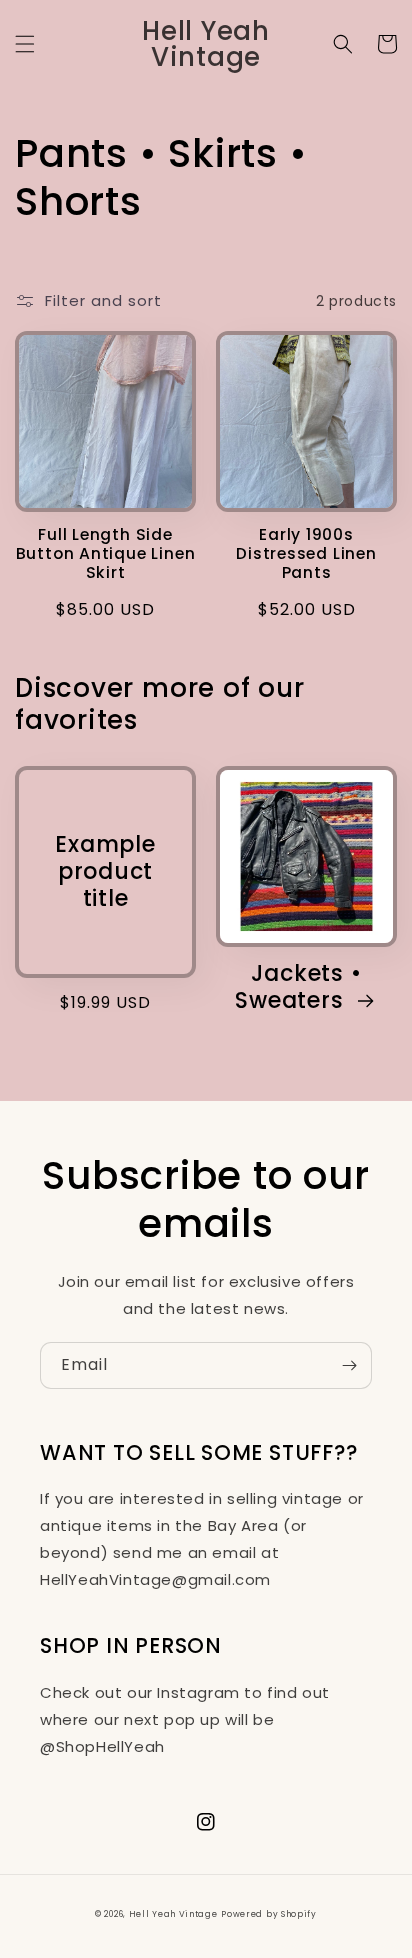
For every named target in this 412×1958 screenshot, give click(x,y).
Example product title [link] (105, 872)
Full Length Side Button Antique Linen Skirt (106, 554)
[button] (25, 44)
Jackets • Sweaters (298, 987)
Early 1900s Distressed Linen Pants (306, 554)
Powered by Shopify (269, 1914)
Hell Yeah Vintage (173, 1914)
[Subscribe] (349, 1365)
